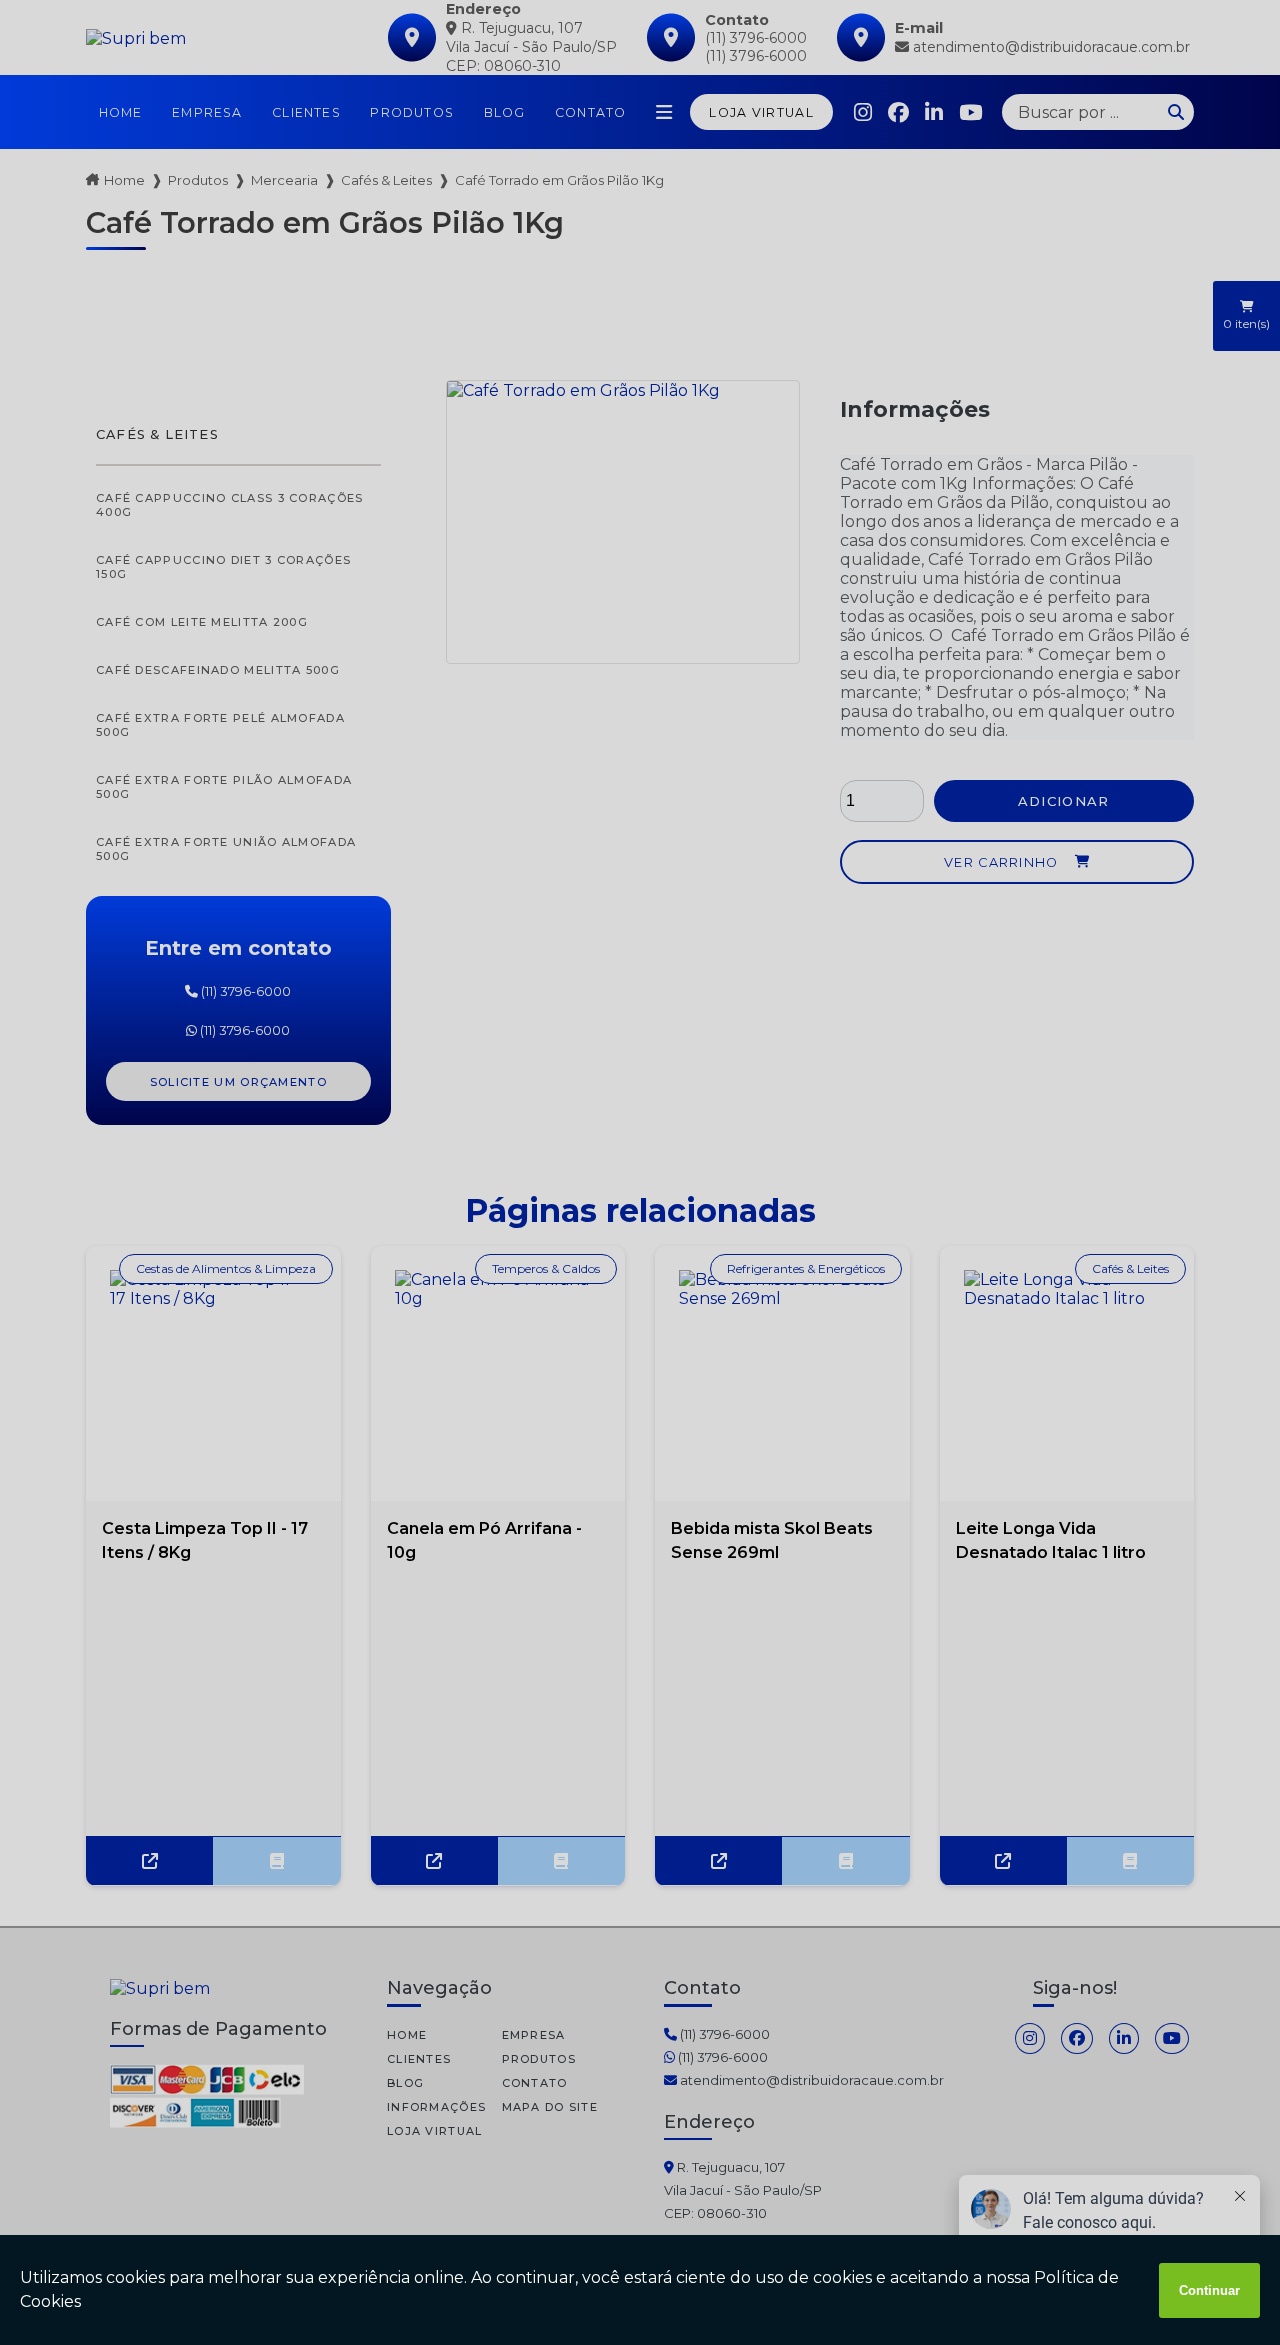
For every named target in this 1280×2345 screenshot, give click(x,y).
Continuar (1209, 2290)
